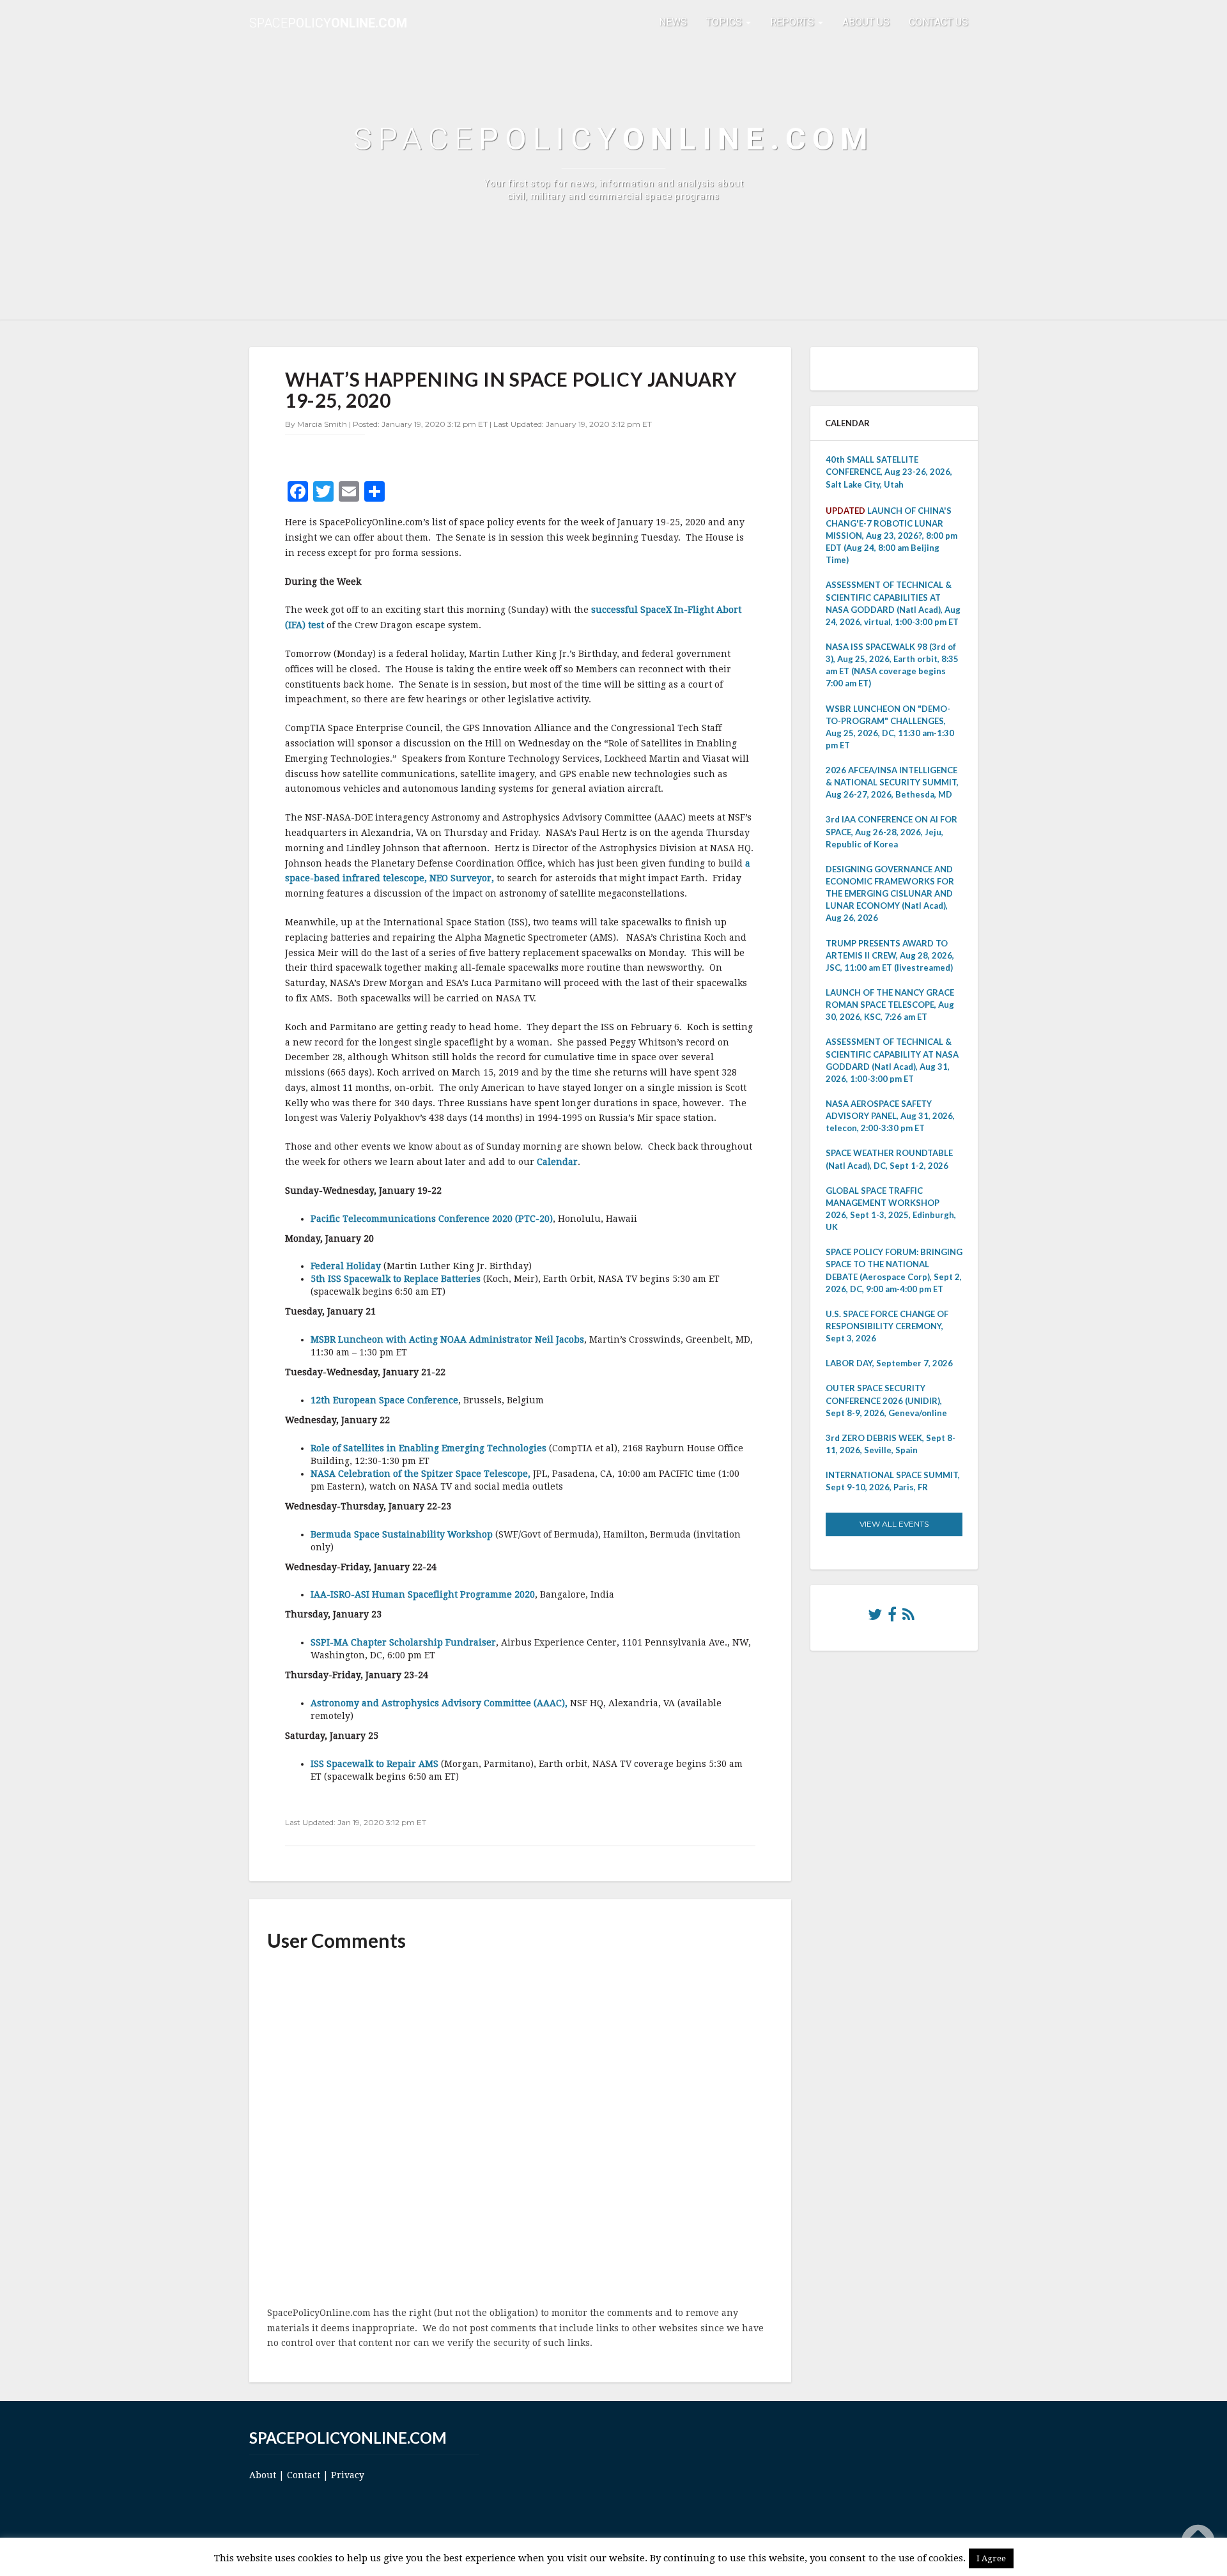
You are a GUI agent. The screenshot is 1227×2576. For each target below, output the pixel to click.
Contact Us (938, 22)
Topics (725, 22)
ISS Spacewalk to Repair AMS (374, 1764)
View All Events (894, 1524)
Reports (793, 22)
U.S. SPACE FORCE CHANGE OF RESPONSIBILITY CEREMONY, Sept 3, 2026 (887, 1326)
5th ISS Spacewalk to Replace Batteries (396, 1279)
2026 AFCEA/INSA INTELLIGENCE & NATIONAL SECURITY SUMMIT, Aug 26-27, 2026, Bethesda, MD (892, 782)
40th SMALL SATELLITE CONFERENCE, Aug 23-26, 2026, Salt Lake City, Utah (889, 472)
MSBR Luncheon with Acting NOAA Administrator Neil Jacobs (447, 1339)
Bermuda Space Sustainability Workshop (402, 1534)
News (673, 22)
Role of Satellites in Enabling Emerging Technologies (428, 1448)
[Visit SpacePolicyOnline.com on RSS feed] (908, 1617)
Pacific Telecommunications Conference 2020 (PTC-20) (432, 1219)
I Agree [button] (991, 2558)
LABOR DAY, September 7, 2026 (889, 1363)
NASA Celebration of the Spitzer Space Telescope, (421, 1474)
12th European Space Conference (384, 1400)
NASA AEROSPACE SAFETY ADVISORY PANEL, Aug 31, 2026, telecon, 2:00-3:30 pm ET (890, 1116)
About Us (866, 22)
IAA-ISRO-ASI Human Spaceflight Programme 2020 (423, 1594)
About (263, 2475)
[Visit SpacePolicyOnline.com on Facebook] (892, 1617)
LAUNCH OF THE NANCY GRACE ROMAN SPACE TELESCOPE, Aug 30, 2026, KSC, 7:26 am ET (890, 1005)
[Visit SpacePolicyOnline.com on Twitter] (875, 1617)
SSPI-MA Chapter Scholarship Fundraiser (403, 1642)
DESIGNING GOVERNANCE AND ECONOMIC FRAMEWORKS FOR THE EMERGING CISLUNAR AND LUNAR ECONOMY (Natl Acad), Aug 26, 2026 (890, 894)
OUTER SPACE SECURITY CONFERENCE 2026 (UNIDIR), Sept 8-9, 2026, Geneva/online (886, 1400)
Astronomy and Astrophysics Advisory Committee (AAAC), (439, 1703)
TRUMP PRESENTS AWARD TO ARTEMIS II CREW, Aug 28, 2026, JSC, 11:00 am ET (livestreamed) (890, 955)
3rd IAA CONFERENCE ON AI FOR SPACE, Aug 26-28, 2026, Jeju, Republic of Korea (891, 831)
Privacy (348, 2475)
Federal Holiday (346, 1266)
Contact (304, 2475)
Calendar (557, 1162)
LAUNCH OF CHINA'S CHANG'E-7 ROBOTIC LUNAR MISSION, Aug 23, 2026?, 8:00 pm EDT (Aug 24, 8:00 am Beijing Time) (891, 536)
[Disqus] (520, 2130)
